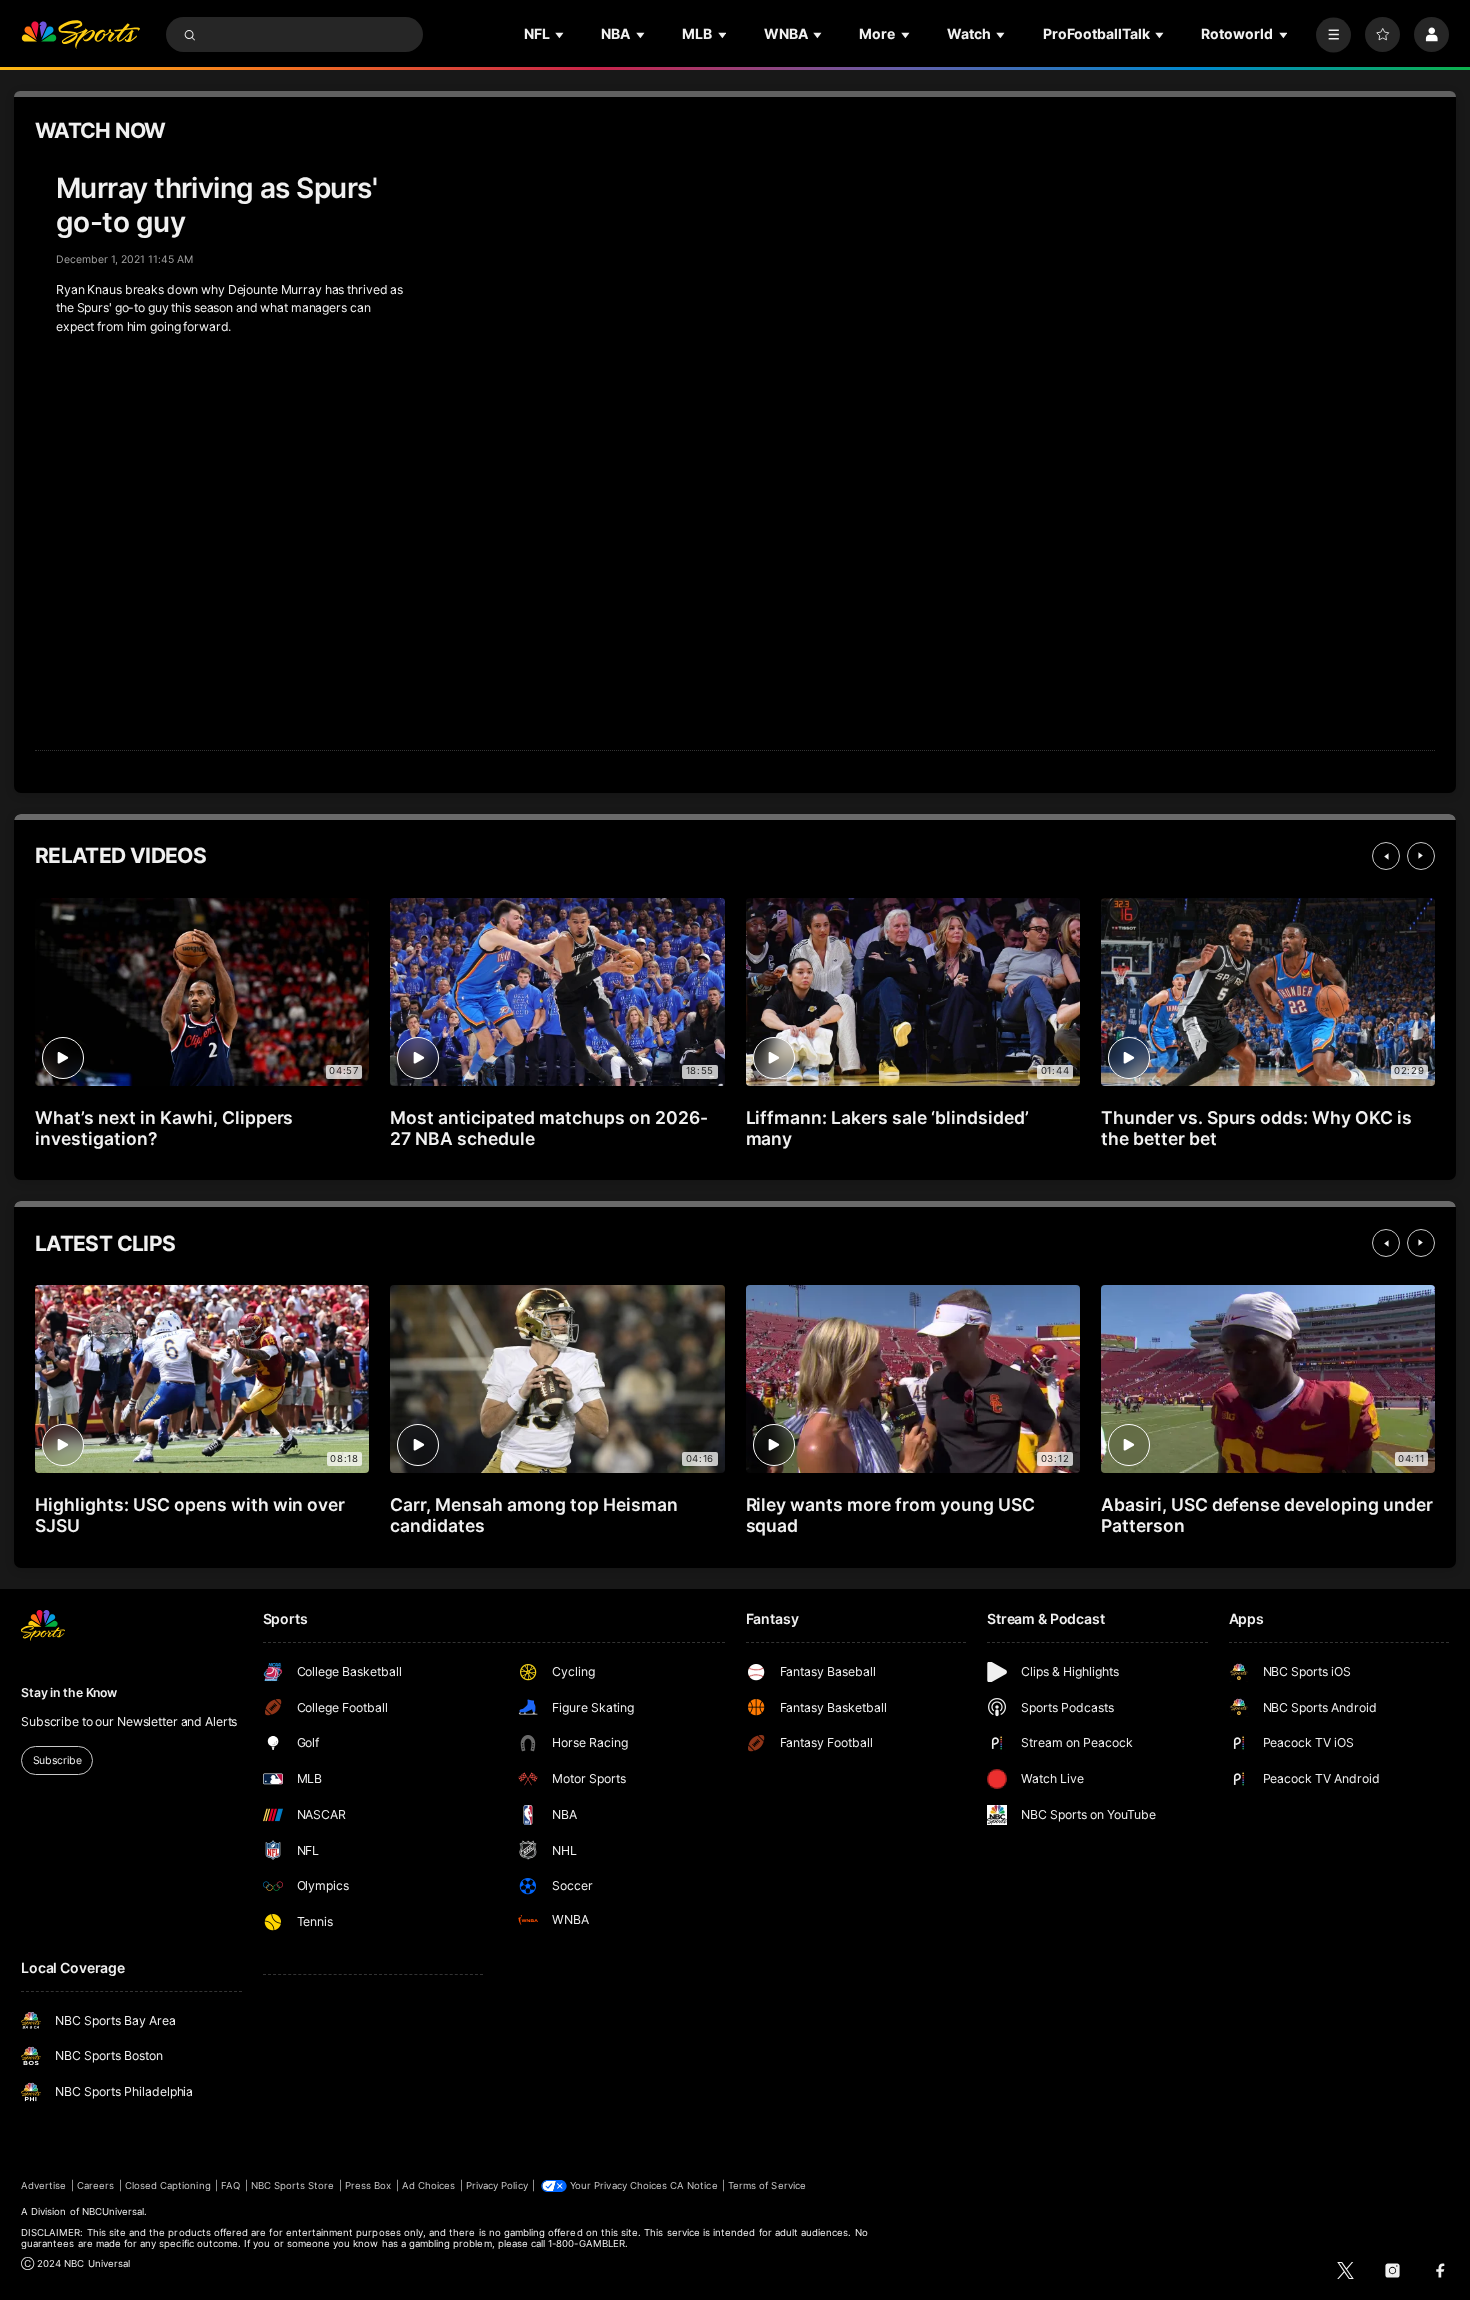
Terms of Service (767, 2185)
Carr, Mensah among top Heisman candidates (533, 1515)
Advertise (43, 2185)
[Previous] (1386, 856)
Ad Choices (428, 2185)
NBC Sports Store (293, 2185)
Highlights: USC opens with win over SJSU (190, 1515)
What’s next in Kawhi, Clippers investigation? (164, 1128)
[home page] (80, 34)
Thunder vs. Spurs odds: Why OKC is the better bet (1256, 1128)
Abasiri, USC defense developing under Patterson (1267, 1515)
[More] (1333, 34)
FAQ (230, 2185)
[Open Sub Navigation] (561, 34)
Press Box (368, 2185)
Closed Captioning (168, 2185)
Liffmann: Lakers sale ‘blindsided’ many (887, 1128)
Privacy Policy (497, 2185)
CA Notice (693, 2185)
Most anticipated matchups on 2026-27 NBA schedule (548, 1128)
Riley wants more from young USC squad (890, 1515)
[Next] (1421, 856)
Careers (95, 2185)
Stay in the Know (69, 1692)
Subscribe (57, 1760)
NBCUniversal (113, 2211)
